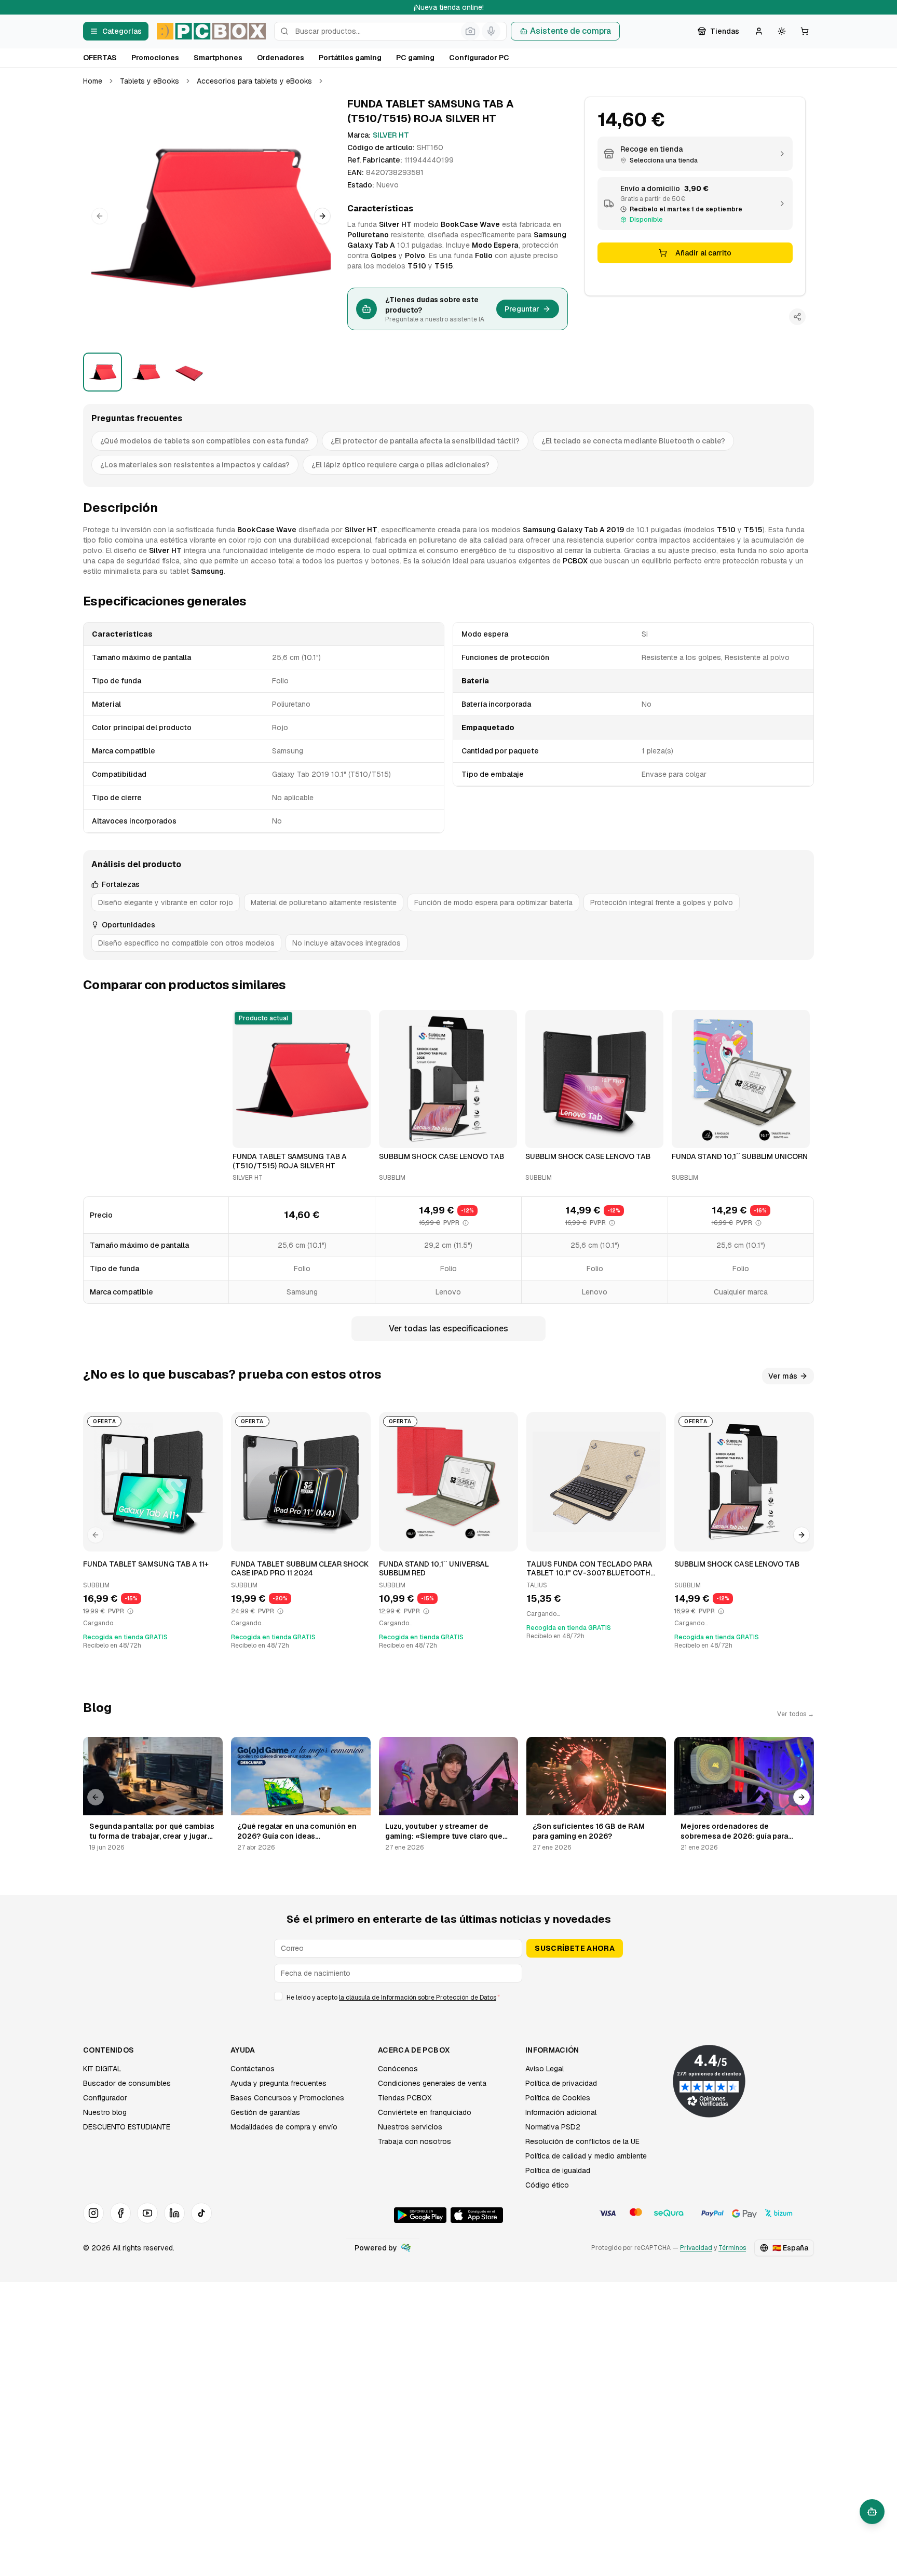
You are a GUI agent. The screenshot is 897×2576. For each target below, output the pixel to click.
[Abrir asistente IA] (872, 2512)
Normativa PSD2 (553, 2127)
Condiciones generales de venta (432, 2083)
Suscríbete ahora (575, 1948)
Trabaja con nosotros (414, 2141)
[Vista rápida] (247, 1136)
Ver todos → (796, 1714)
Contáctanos (253, 2069)
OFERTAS (100, 58)
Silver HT (391, 135)
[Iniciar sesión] (759, 31)
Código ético (547, 2185)
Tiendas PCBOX (405, 2098)
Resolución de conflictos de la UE (582, 2141)
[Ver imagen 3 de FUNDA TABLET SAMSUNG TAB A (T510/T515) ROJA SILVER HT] (189, 372)
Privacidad (696, 2248)
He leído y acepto (393, 1998)
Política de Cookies (558, 2098)
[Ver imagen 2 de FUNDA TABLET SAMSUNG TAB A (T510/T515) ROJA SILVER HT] (146, 372)
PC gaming (415, 58)
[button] (211, 216)
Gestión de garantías (265, 2112)
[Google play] (420, 2215)
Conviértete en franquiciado (425, 2112)
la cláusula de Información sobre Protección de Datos (418, 1998)
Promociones (155, 58)
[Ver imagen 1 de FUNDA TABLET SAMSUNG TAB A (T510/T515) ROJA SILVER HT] (103, 372)
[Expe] (406, 2248)
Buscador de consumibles (127, 2083)
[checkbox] (278, 1996)
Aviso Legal (545, 2069)
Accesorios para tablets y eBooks (254, 81)
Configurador (105, 2098)
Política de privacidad (561, 2083)
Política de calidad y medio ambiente (586, 2156)
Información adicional (561, 2112)
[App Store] (477, 2215)
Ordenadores (281, 58)
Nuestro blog (105, 2112)
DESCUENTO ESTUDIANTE (127, 2127)
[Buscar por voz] (491, 31)
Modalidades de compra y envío (284, 2127)
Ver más (783, 1376)
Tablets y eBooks (149, 81)
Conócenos (398, 2069)
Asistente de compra (570, 31)
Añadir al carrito (703, 253)
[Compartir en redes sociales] (797, 317)
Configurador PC (479, 58)
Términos (732, 2248)
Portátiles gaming (350, 58)
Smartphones (218, 58)
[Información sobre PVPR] (466, 1223)
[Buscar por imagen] (470, 31)
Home (93, 81)
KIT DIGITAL (102, 2069)
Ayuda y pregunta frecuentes (278, 2083)
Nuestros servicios (410, 2127)
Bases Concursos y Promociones (287, 2098)
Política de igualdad (558, 2170)
